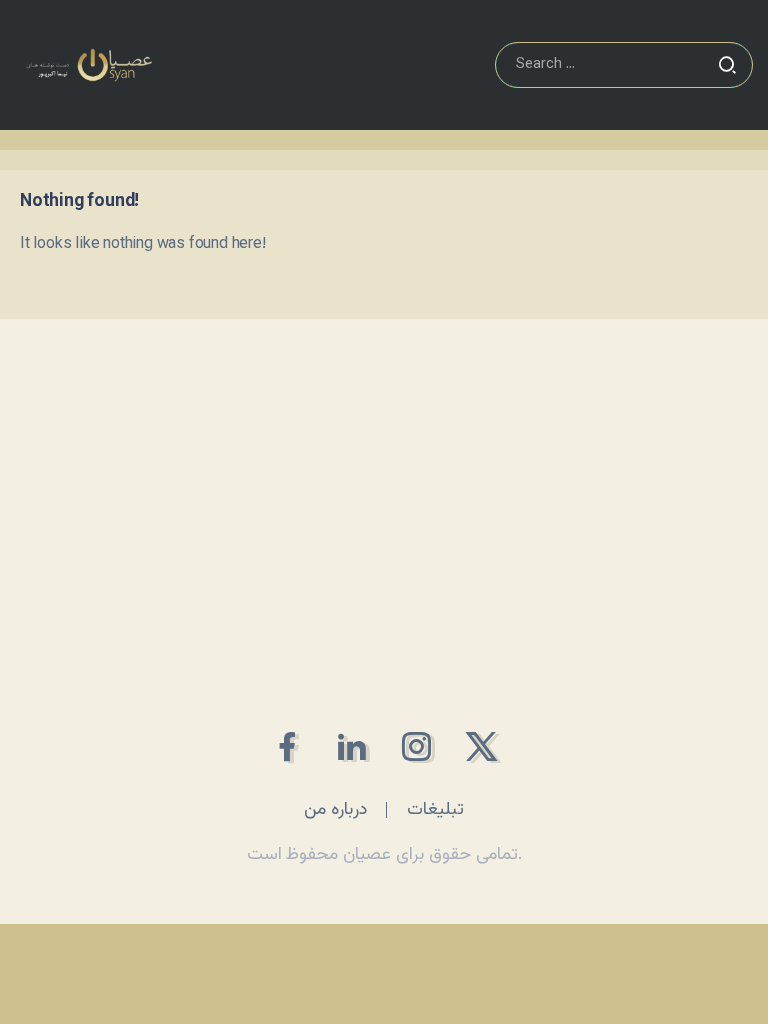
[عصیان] (89, 65)
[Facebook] (286, 746)
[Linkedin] (351, 746)
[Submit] (727, 65)
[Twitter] (481, 746)
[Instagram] (416, 746)
